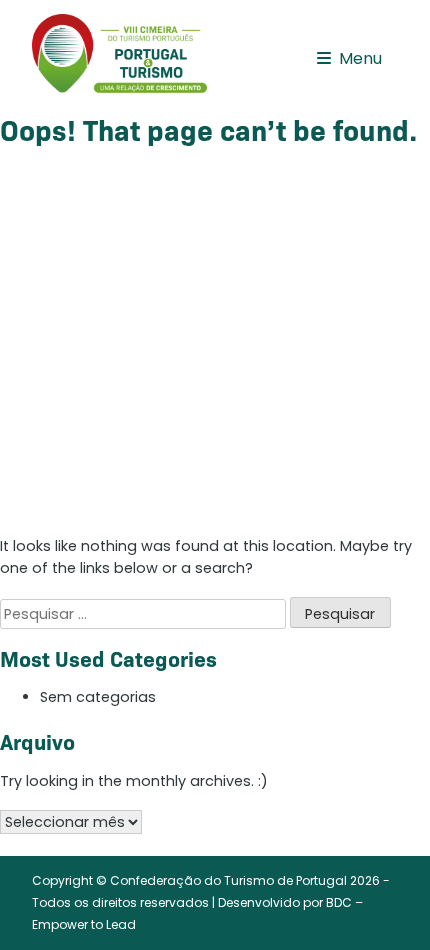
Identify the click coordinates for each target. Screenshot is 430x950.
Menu (360, 58)
